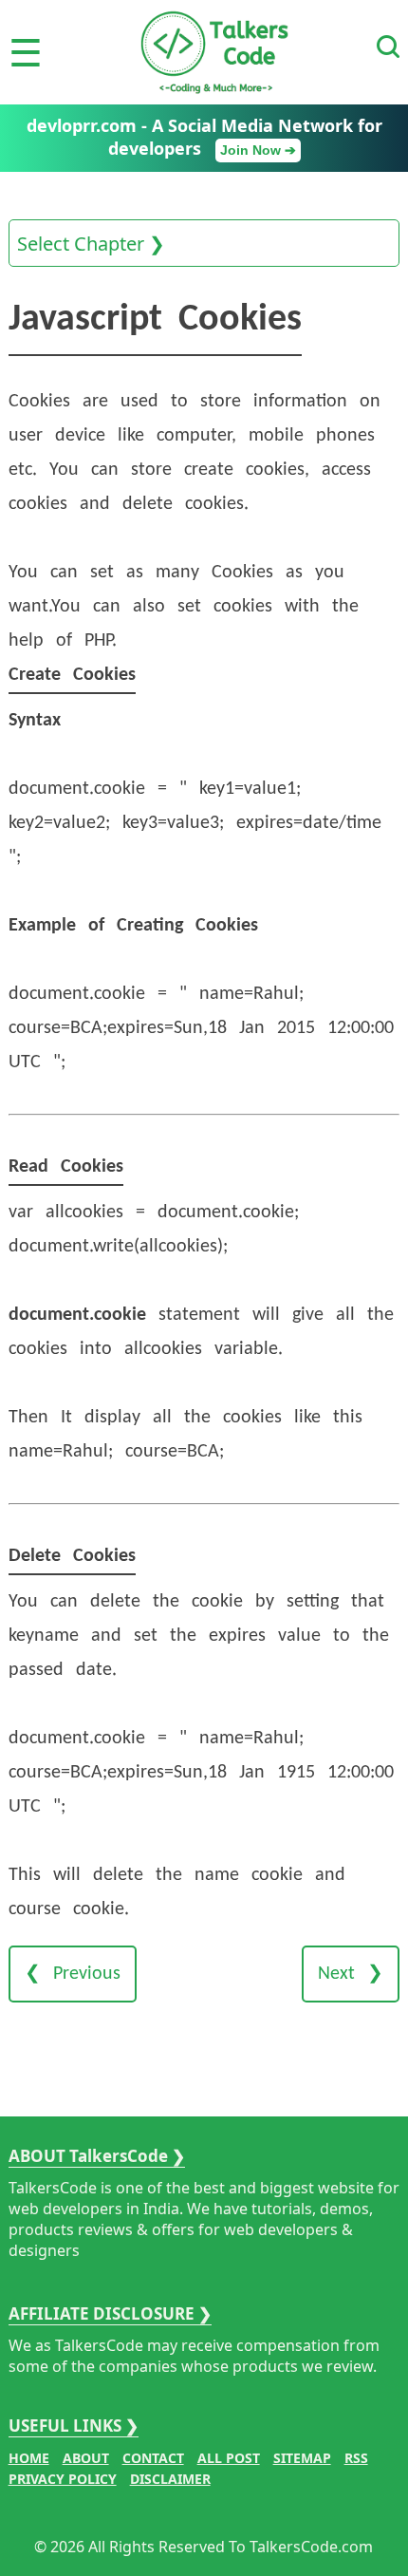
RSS (356, 2458)
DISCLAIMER (170, 2479)
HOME (29, 2458)
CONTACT (153, 2458)
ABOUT (86, 2458)
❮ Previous (73, 1974)
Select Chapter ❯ (91, 244)
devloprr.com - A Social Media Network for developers (204, 137)
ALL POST (229, 2458)
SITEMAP (302, 2458)
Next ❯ (351, 1974)
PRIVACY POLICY (63, 2479)
